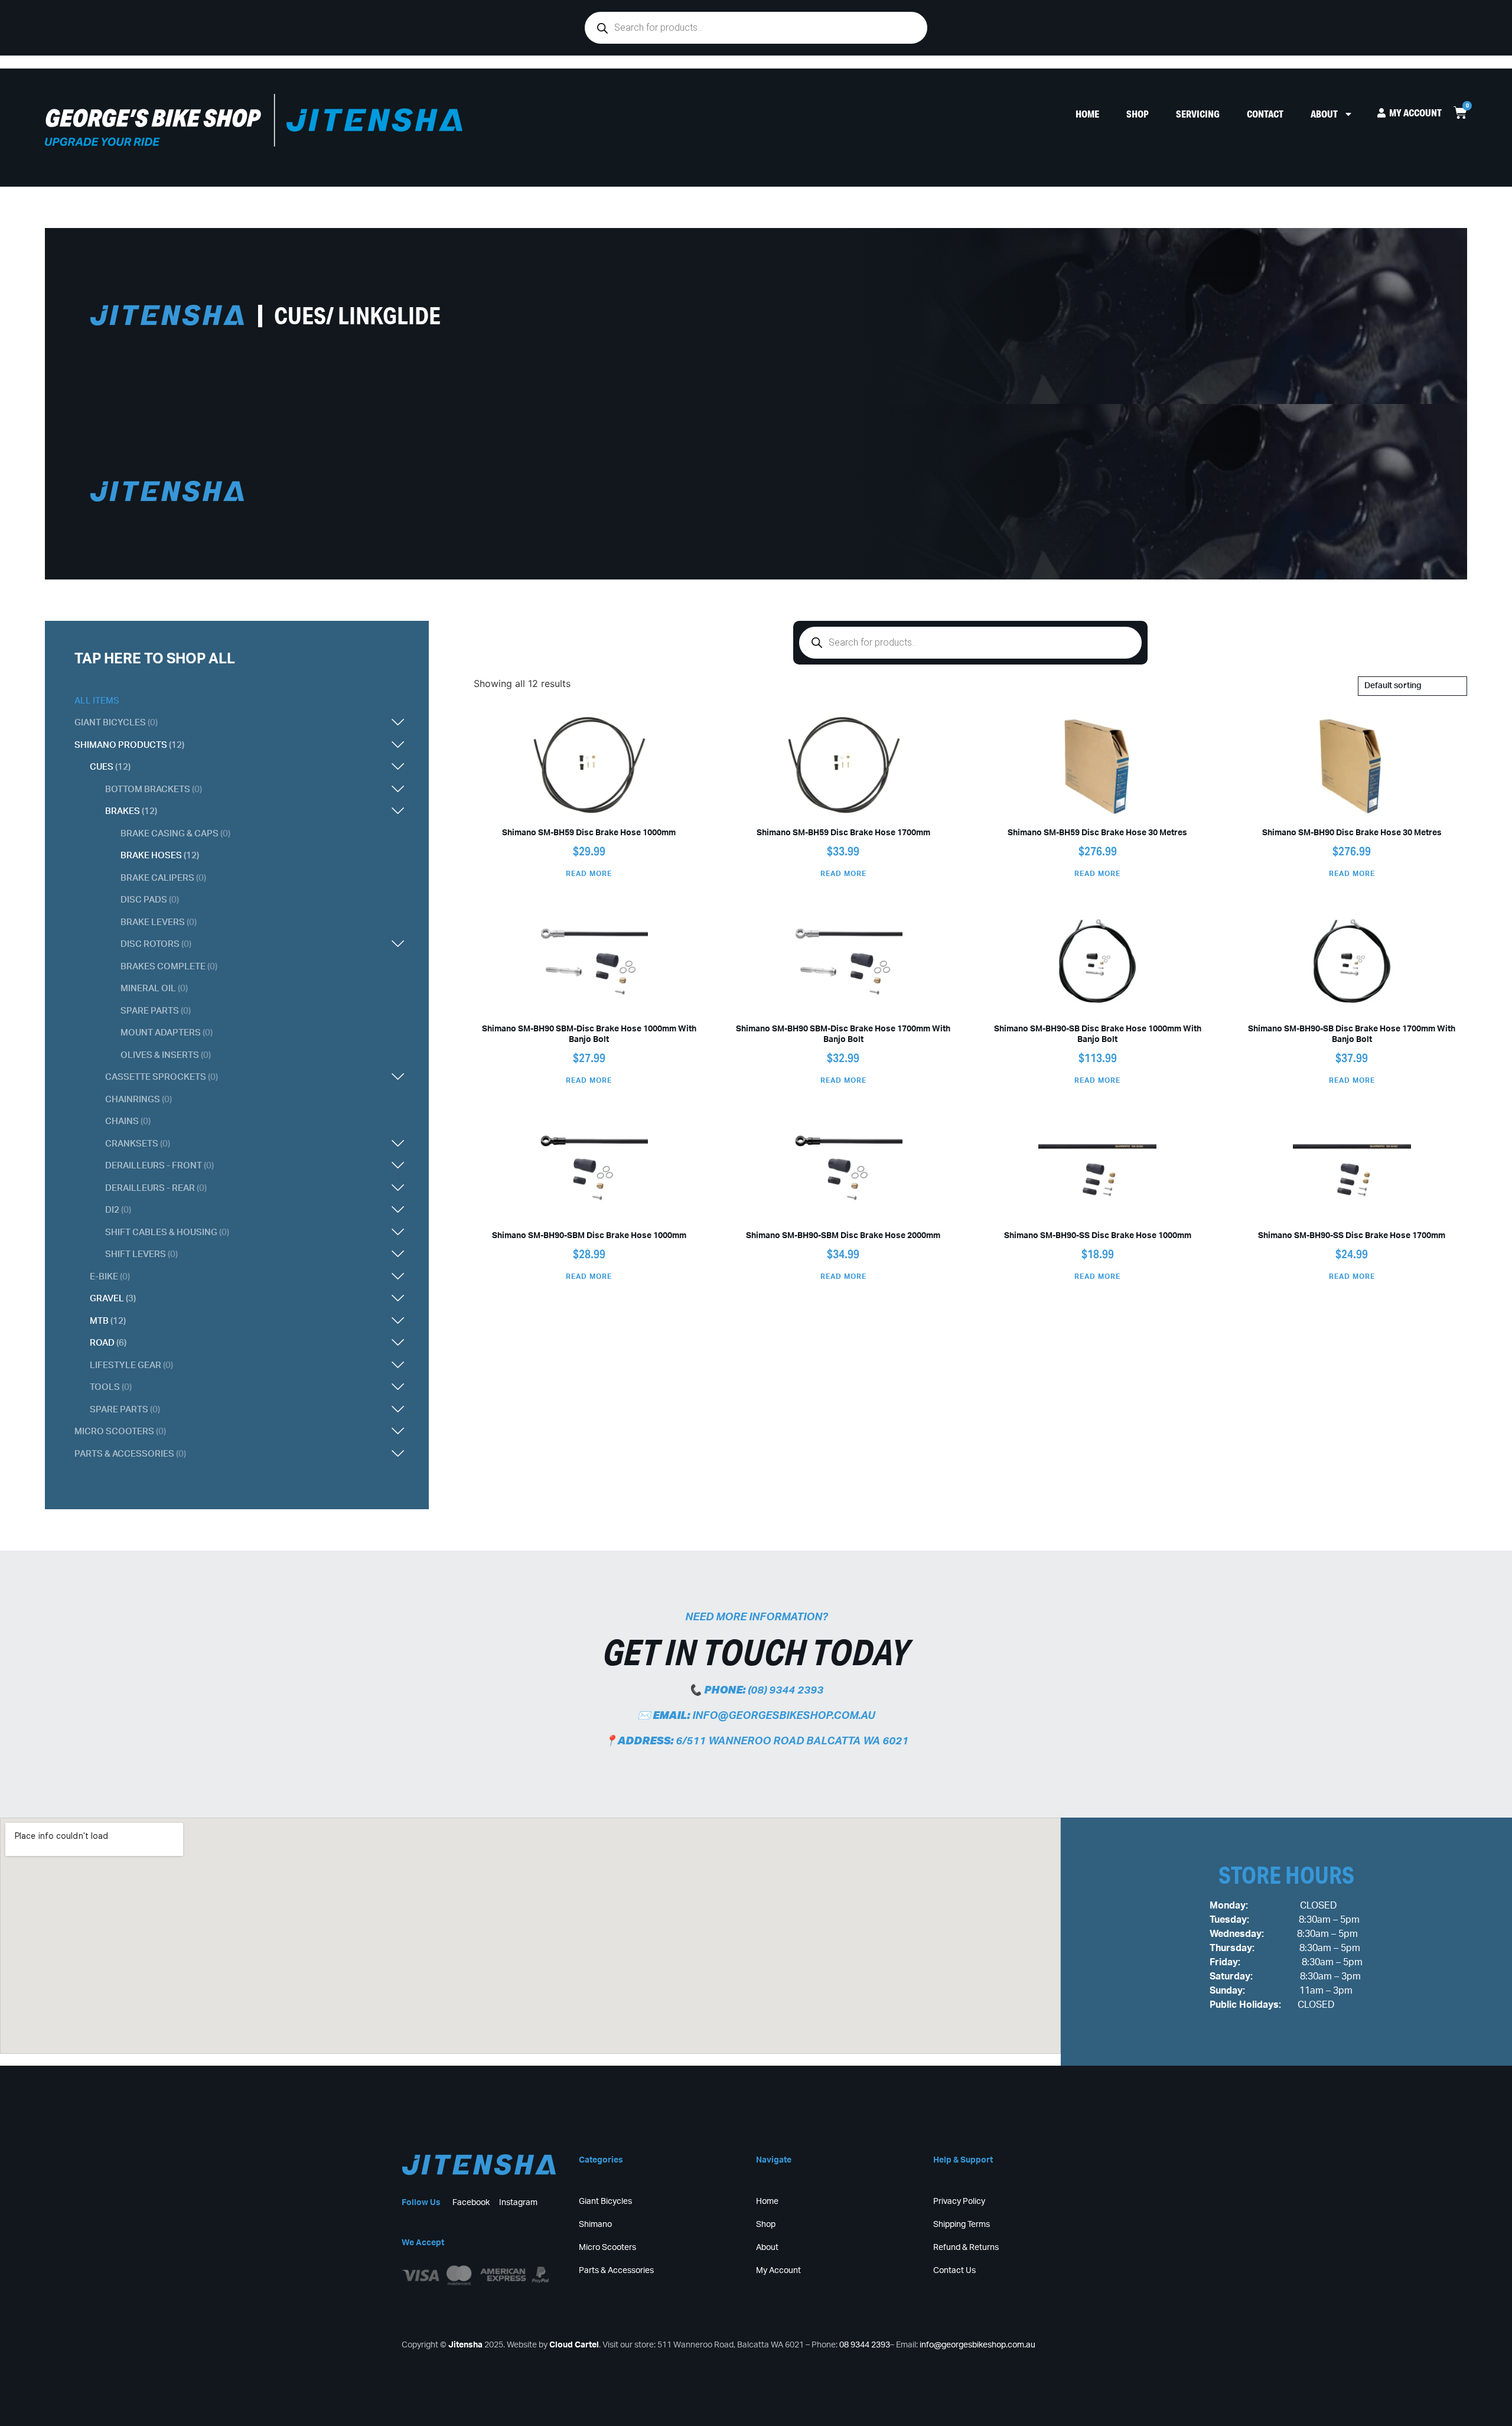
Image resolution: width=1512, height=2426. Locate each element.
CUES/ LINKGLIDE (357, 315)
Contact (1265, 114)
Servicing (1198, 114)
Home (1087, 114)
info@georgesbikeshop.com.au (783, 1716)
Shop (1138, 114)
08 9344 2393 (865, 2345)
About (1324, 114)
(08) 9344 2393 (786, 1691)
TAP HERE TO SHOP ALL (155, 659)
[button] (286, 723)
